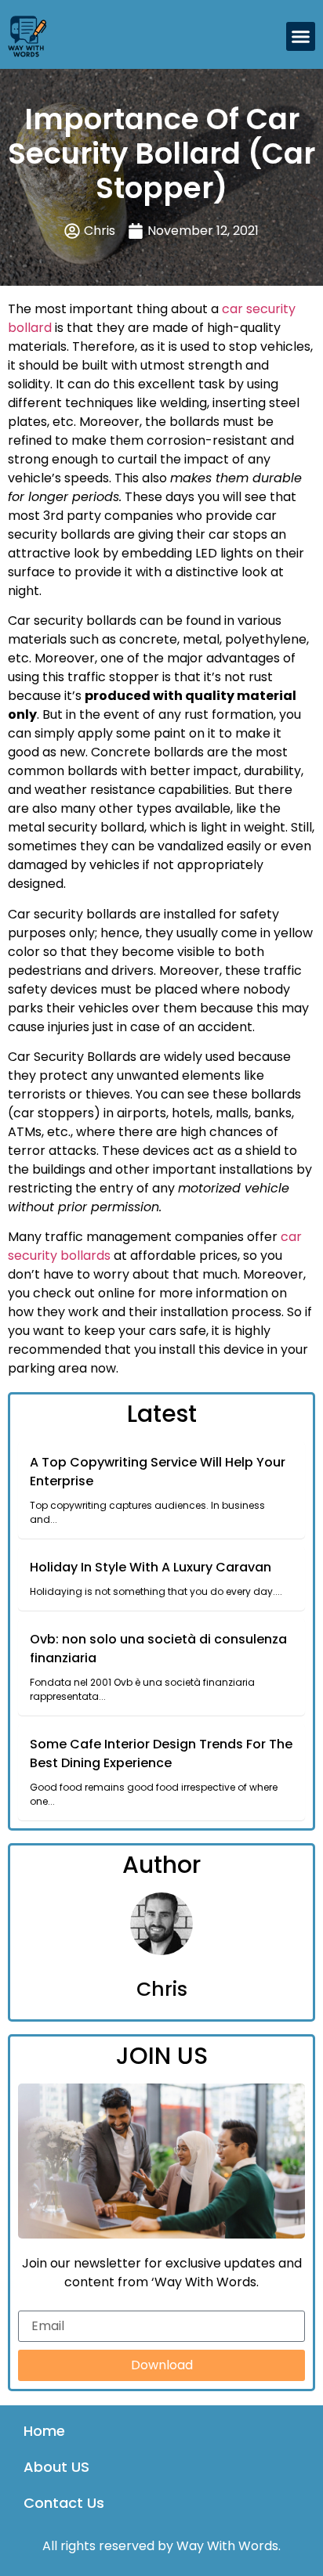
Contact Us (64, 2503)
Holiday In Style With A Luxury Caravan (151, 1567)
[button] (301, 37)
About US (56, 2467)
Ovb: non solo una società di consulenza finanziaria (158, 1649)
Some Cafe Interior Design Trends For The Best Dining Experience (161, 1753)
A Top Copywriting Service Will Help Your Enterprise (158, 1472)
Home (44, 2431)
